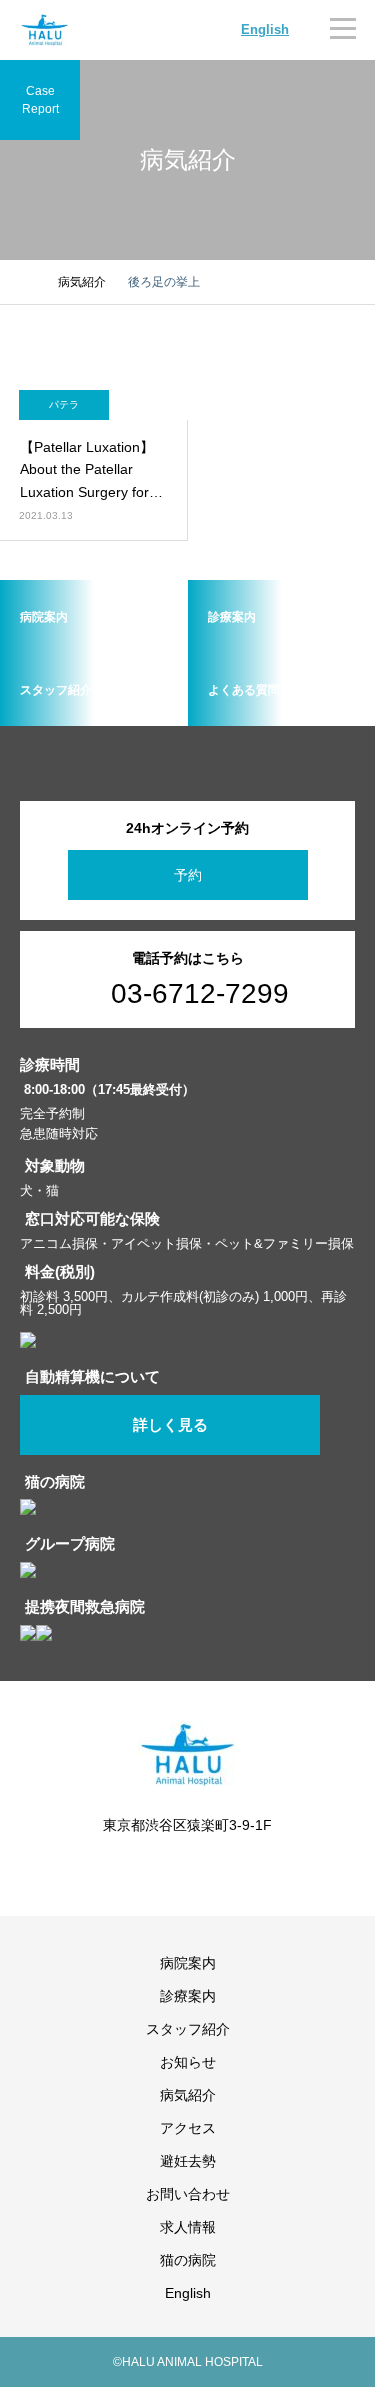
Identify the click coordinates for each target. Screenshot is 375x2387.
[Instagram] (173, 1869)
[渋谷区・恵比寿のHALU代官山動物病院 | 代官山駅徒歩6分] (45, 30)
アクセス (188, 2128)
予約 (188, 875)
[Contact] (203, 1869)
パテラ (64, 404)
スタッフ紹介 (188, 2029)
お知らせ (188, 2062)
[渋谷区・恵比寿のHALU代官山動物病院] (187, 1754)
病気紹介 (188, 2095)
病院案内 (188, 1963)
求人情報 (188, 2227)
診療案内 (188, 1996)
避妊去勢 (188, 2161)
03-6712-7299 (200, 993)
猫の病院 (188, 2260)
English (265, 29)
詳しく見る (170, 1425)
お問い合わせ (188, 2194)
